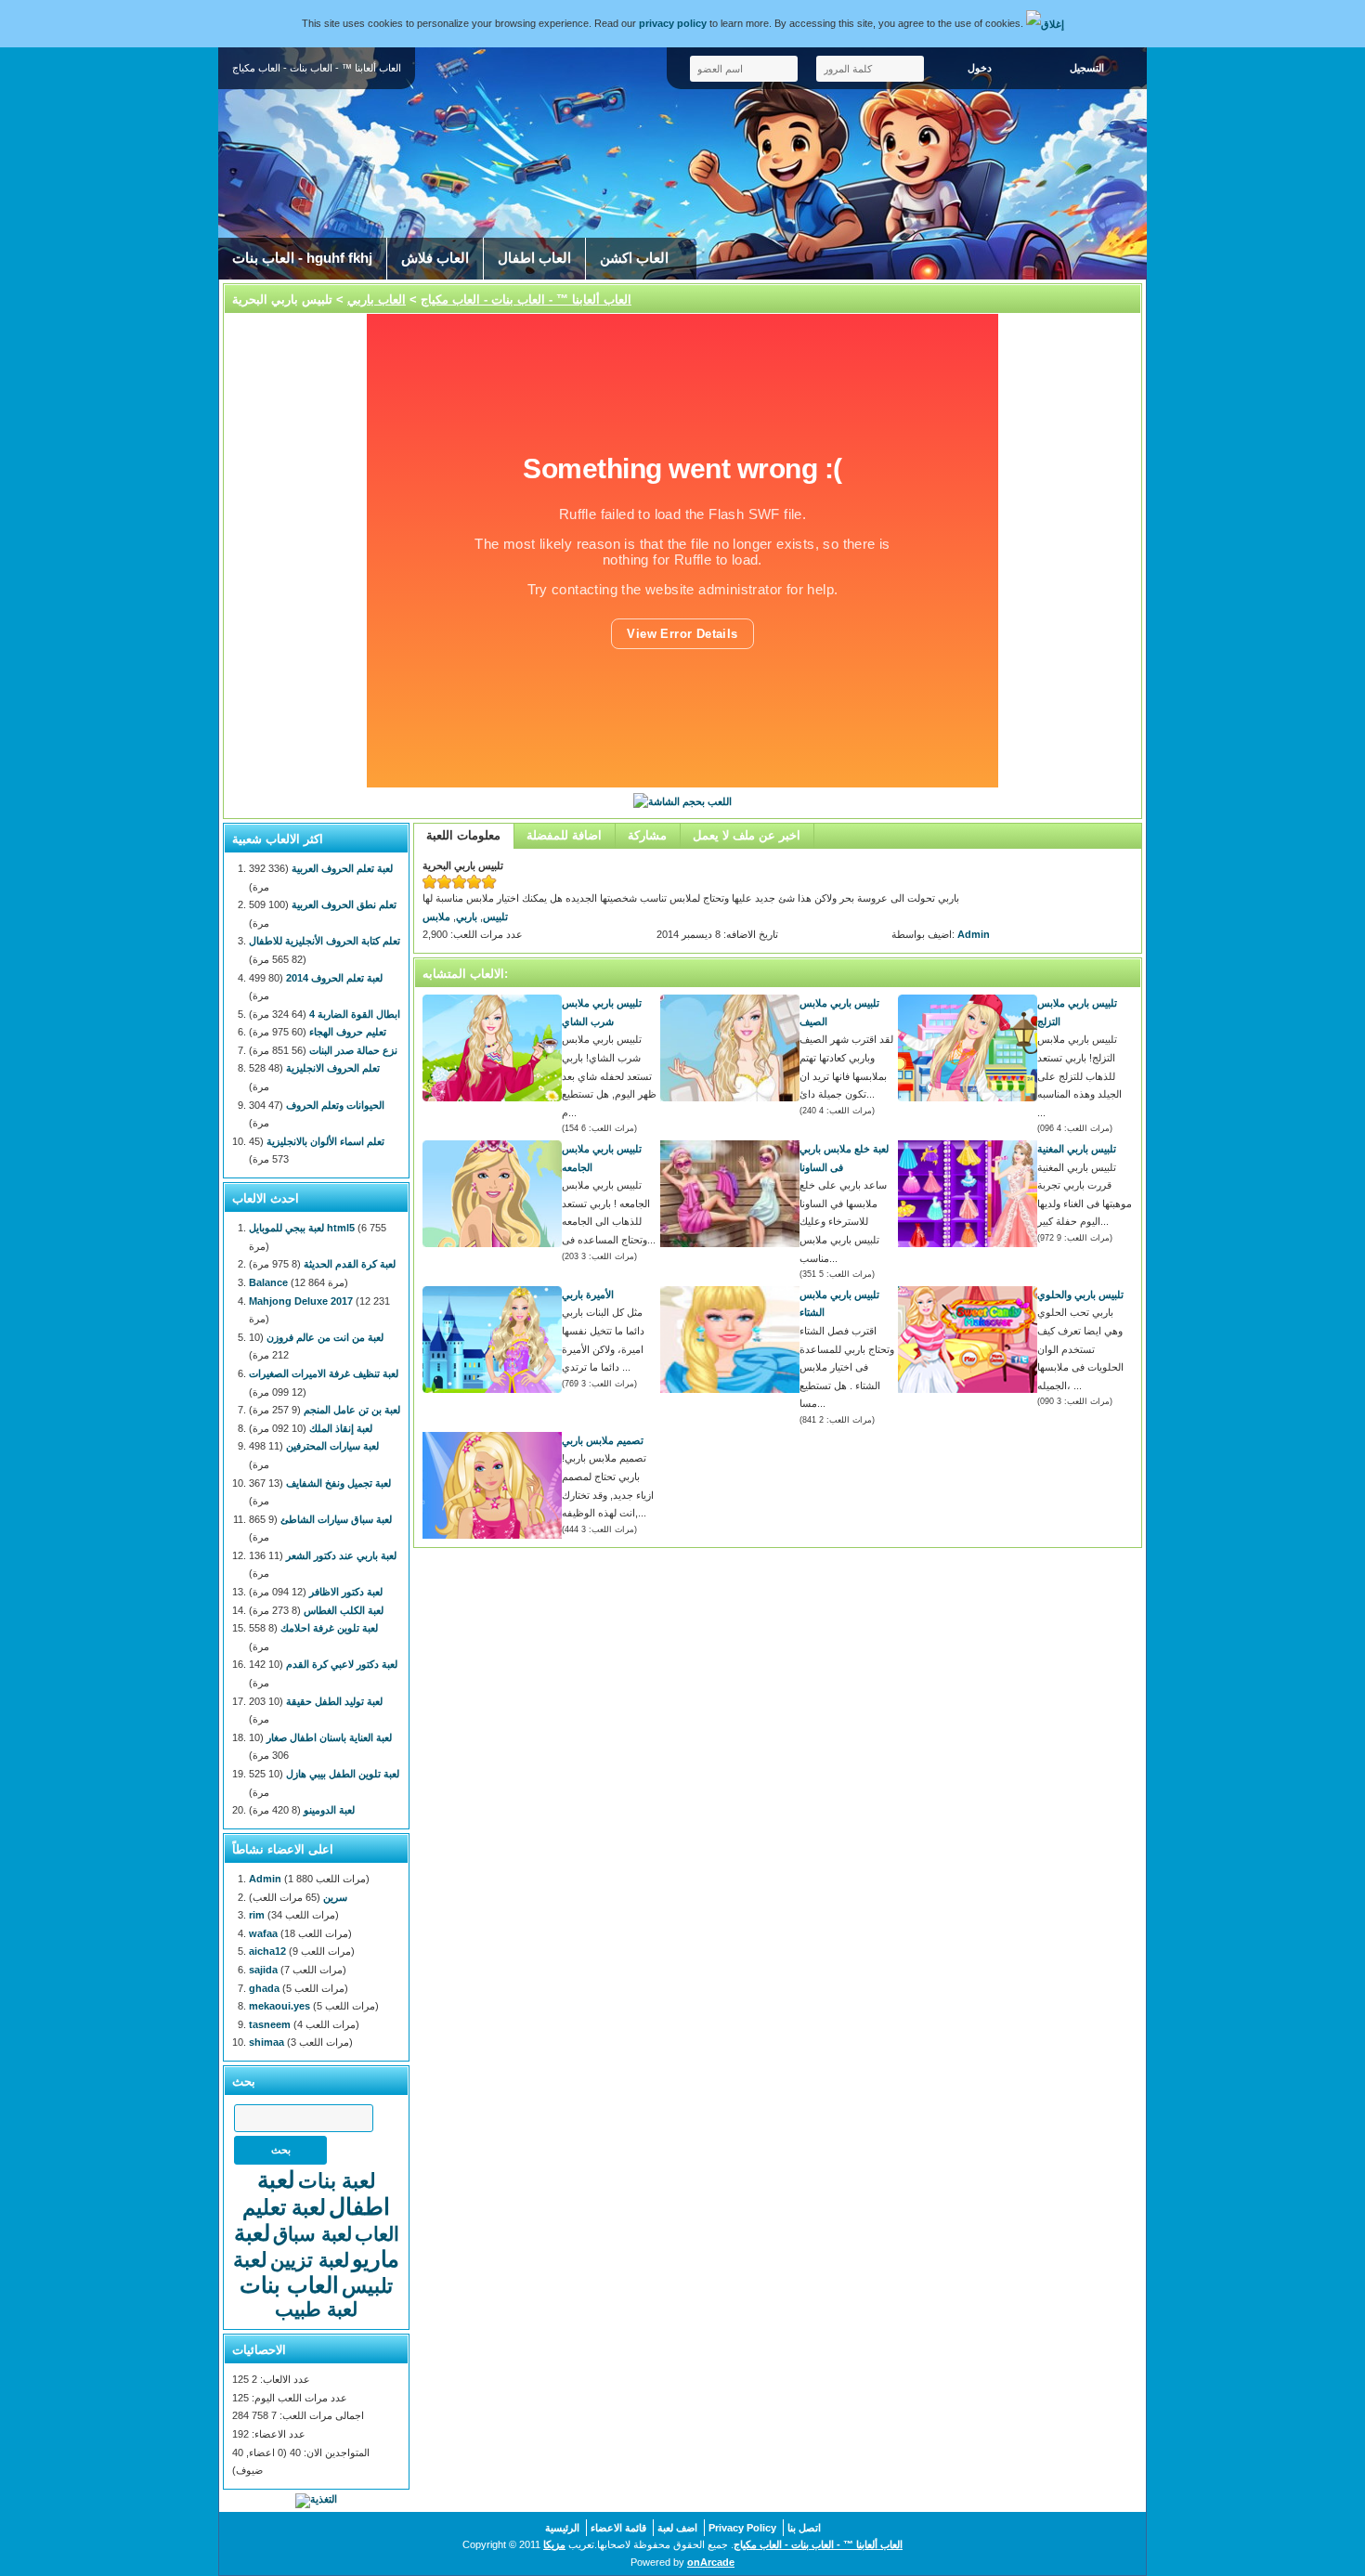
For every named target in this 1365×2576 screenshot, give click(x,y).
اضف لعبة (677, 2528)
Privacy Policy (742, 2528)
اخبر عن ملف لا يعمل (747, 835)
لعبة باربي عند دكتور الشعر (341, 1555)
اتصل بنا (804, 2528)
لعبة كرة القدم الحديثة (350, 1264)
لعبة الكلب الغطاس (344, 1610)
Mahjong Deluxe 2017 (301, 1301)
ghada (264, 1988)
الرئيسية (562, 2528)
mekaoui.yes (279, 2006)
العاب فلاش (435, 258)
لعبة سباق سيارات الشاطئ (336, 1519)
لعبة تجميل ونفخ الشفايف (338, 1483)
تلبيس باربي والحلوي (1080, 1295)
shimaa (266, 2042)
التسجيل (1087, 68)
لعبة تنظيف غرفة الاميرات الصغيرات (324, 1373)
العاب (377, 2234)
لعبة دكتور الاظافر (346, 1592)
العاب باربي (377, 299)
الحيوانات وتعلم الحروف (335, 1105)
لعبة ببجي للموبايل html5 (302, 1228)
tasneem (270, 2024)
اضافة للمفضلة (564, 835)
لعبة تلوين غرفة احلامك (329, 1628)
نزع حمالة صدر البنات (353, 1050)
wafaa (263, 1933)
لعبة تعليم (284, 2207)
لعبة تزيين (310, 2260)
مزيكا (554, 2544)
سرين (335, 1897)
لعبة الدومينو (329, 1810)
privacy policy (673, 23)
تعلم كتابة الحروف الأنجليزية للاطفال (325, 941)
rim (257, 1915)
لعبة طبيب (316, 2309)
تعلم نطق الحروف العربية (344, 904)
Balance (268, 1282)
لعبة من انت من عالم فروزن (325, 1337)
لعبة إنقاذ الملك (341, 1428)
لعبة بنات (337, 2181)
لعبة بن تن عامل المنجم (352, 1410)
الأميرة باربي (588, 1295)
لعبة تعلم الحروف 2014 (334, 978)
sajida (263, 1970)
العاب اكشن (634, 258)
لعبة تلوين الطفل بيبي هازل (343, 1774)
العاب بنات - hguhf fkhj (302, 258)
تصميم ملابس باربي (603, 1440)
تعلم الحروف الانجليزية (333, 1068)
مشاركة (647, 835)
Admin (974, 934)
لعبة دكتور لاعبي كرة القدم (342, 1664)
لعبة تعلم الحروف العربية (342, 868)
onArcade (711, 2562)
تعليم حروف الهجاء (348, 1032)
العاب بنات (289, 2285)
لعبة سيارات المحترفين (332, 1446)
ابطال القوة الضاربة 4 (355, 1014)
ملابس (436, 917)
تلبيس (495, 917)
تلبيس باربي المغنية (1077, 1149)
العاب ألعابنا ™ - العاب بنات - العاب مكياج (526, 299)
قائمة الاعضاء (618, 2528)
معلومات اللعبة (463, 835)
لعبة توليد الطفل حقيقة (334, 1701)
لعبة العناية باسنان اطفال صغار (329, 1737)
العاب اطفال (534, 258)
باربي (467, 917)
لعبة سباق (312, 2234)
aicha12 (267, 1951)
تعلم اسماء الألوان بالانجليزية (325, 1141)
